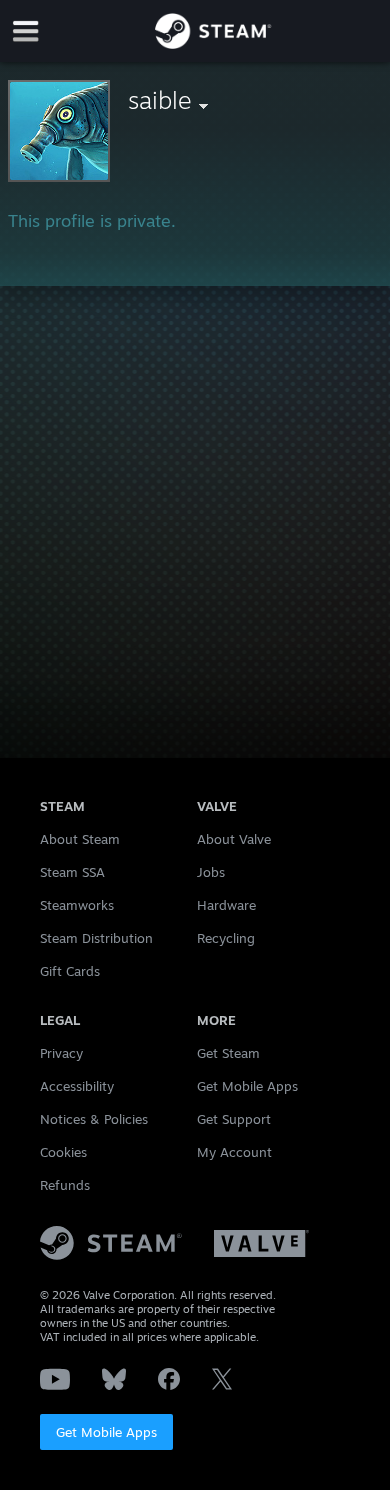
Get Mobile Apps (106, 1432)
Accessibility (77, 1086)
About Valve (234, 839)
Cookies (63, 1152)
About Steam (80, 839)
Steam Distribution (96, 938)
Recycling (226, 938)
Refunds (65, 1185)
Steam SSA (72, 872)
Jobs (211, 872)
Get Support (234, 1119)
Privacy (61, 1053)
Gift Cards (70, 971)
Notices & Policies (94, 1119)
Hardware (226, 905)
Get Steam (228, 1053)
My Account (234, 1152)
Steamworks (77, 905)
